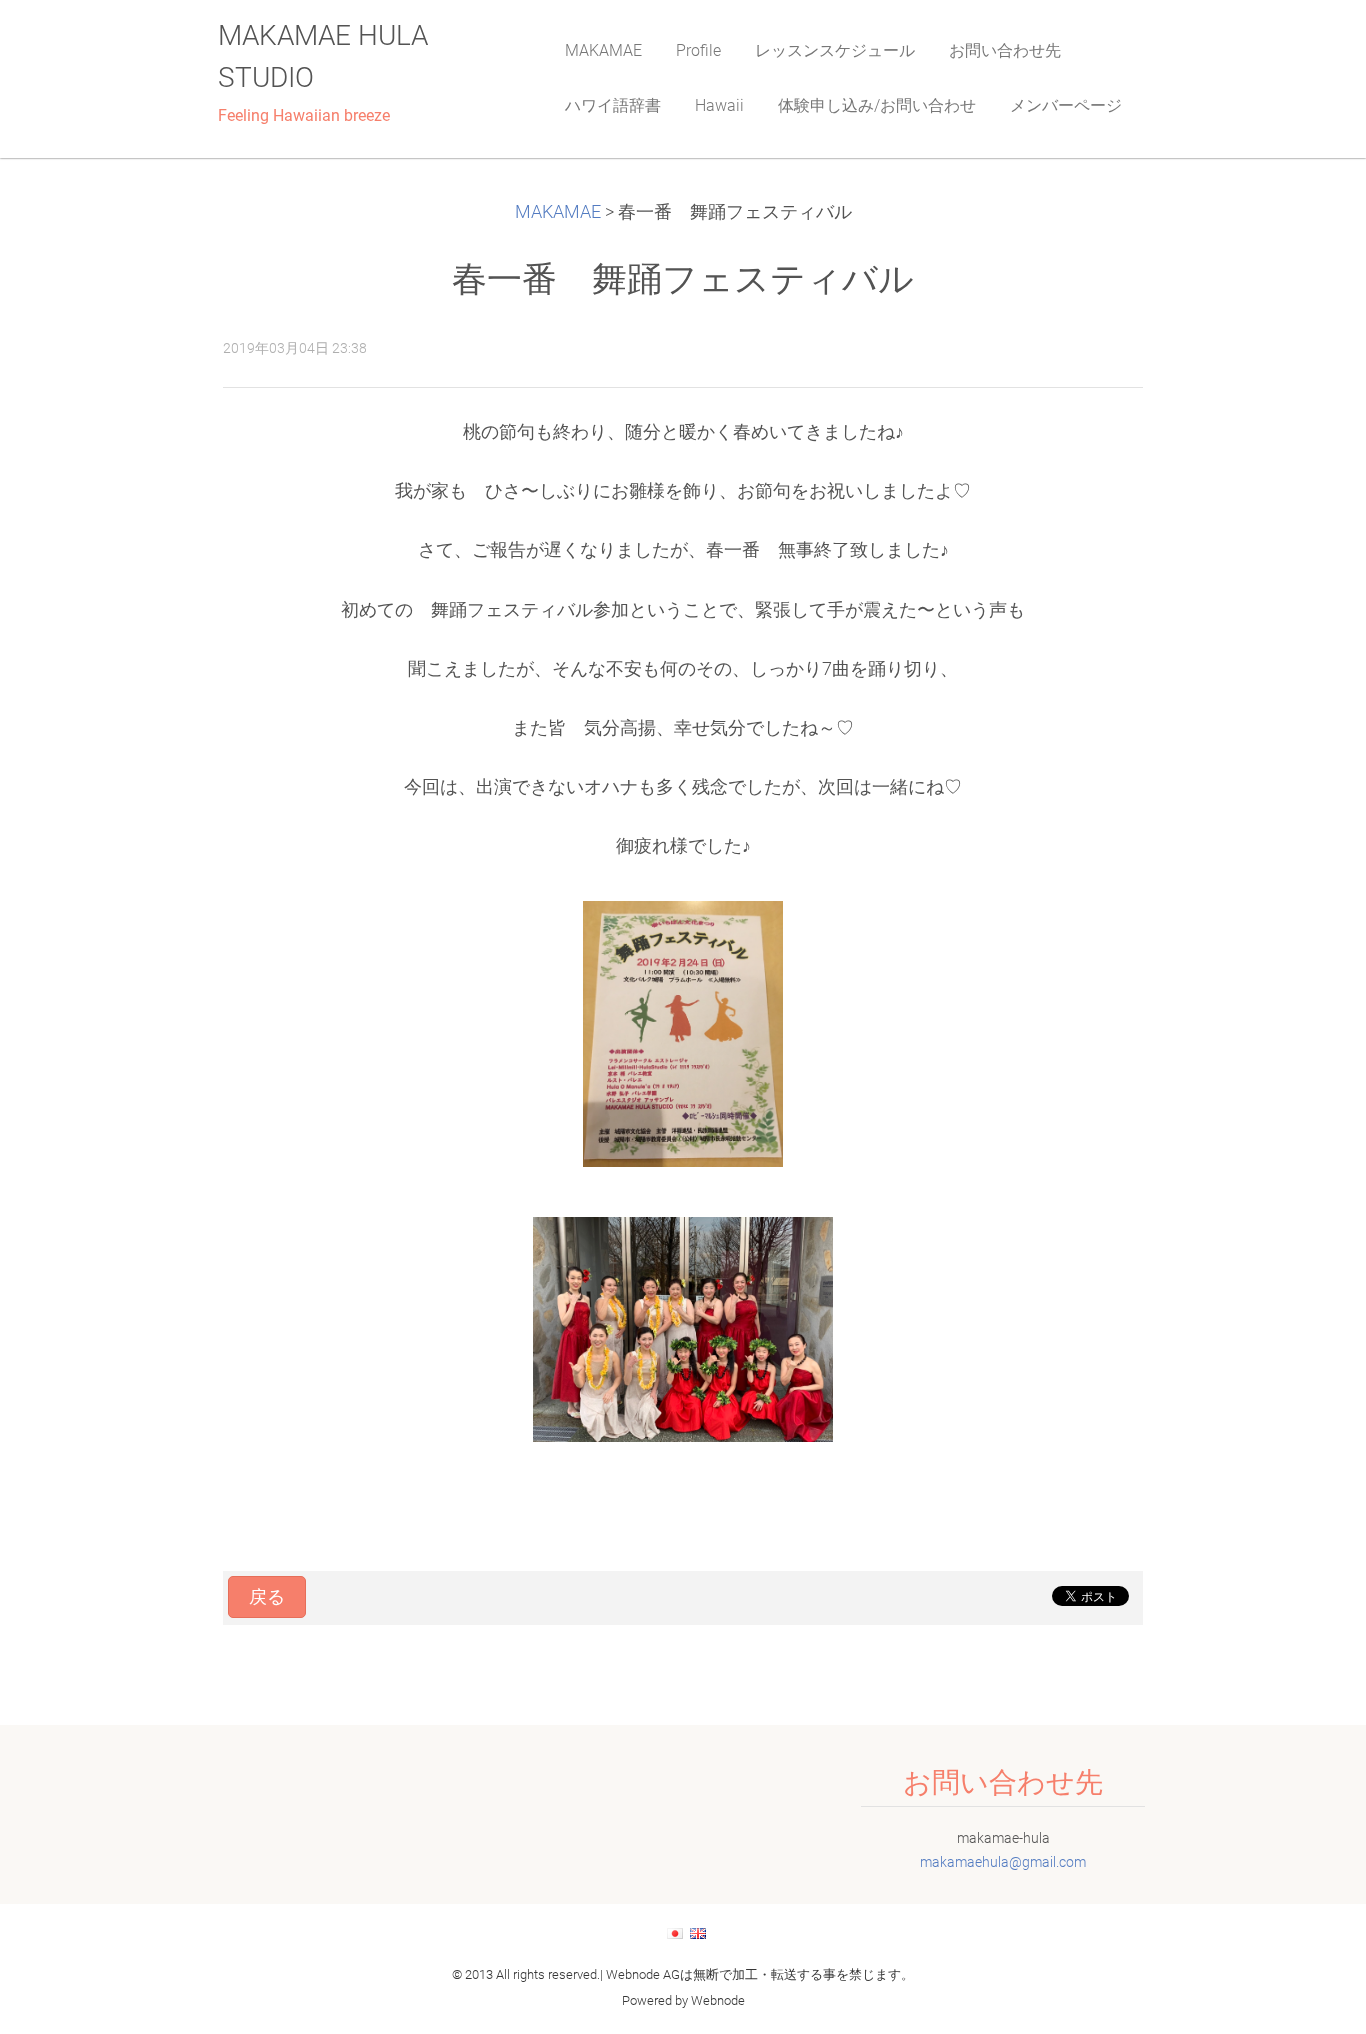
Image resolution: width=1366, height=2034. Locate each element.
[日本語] (675, 1933)
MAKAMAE (558, 212)
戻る (267, 1597)
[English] (698, 1933)
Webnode (718, 2000)
